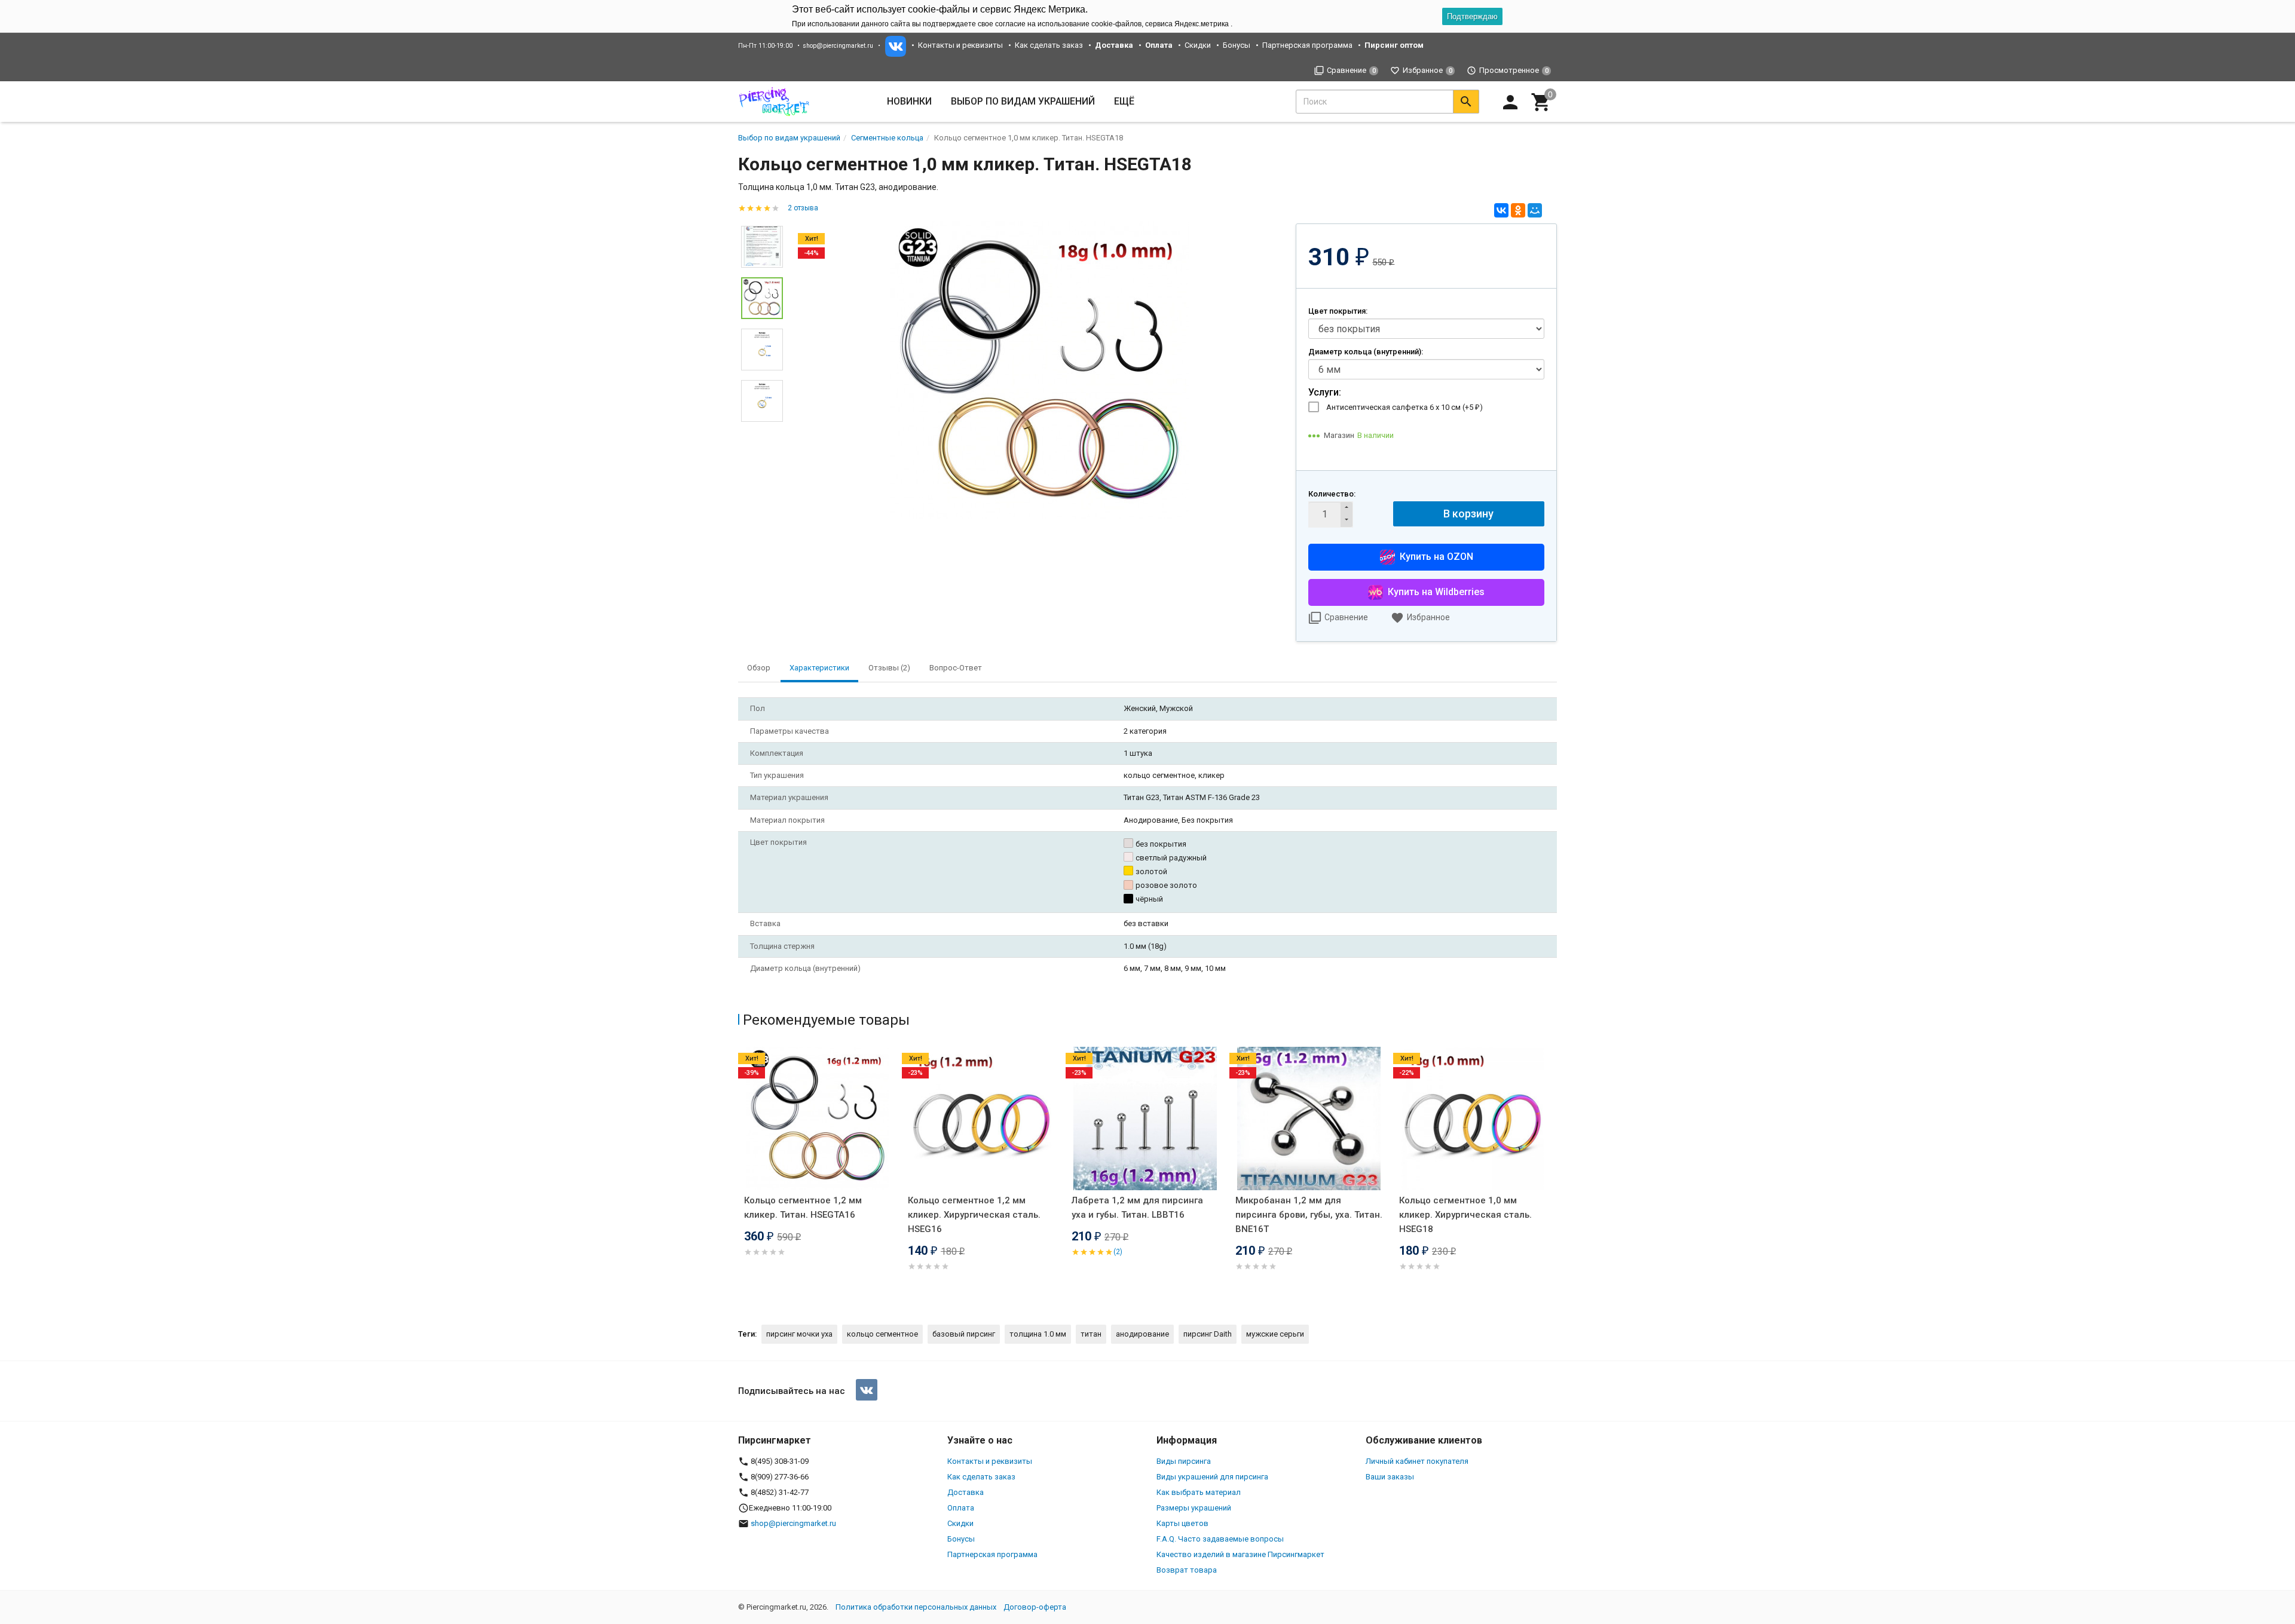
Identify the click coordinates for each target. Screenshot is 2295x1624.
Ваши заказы (1390, 1477)
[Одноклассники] (1518, 210)
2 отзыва (803, 208)
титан (1091, 1334)
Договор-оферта (1035, 1607)
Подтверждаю (1472, 16)
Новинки (909, 101)
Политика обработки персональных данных (916, 1607)
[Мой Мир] (1535, 210)
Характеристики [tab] (819, 668)
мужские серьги (1275, 1334)
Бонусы (1237, 45)
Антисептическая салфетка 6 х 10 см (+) (1404, 407)
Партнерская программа (1307, 45)
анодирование (1142, 1334)
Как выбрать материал (1199, 1492)
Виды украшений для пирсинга (1212, 1477)
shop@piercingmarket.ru (838, 46)
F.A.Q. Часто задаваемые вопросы (1220, 1539)
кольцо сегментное (882, 1334)
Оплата (961, 1508)
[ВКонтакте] (1501, 210)
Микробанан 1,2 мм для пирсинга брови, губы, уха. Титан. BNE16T (1309, 1215)
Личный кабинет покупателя (1417, 1461)
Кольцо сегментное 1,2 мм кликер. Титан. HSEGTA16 (803, 1208)
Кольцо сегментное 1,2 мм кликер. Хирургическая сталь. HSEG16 (974, 1215)
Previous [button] (741, 1176)
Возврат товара (1187, 1570)
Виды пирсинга (1184, 1461)
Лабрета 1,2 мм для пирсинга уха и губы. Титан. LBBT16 (1137, 1208)
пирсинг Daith (1208, 1334)
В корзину (1468, 514)
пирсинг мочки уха (799, 1334)
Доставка (966, 1492)
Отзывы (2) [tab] (889, 668)
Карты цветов (1182, 1523)
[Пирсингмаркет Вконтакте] (867, 1390)
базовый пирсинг (964, 1334)
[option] (1039, 370)
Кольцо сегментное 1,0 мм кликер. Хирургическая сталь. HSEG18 (1465, 1215)
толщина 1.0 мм (1038, 1334)
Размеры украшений (1194, 1508)
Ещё (1124, 101)
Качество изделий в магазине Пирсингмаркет (1240, 1554)
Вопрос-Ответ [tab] (956, 668)
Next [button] (762, 431)
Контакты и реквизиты (960, 45)
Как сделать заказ (1049, 45)
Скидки (1198, 45)
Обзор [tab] (759, 668)
